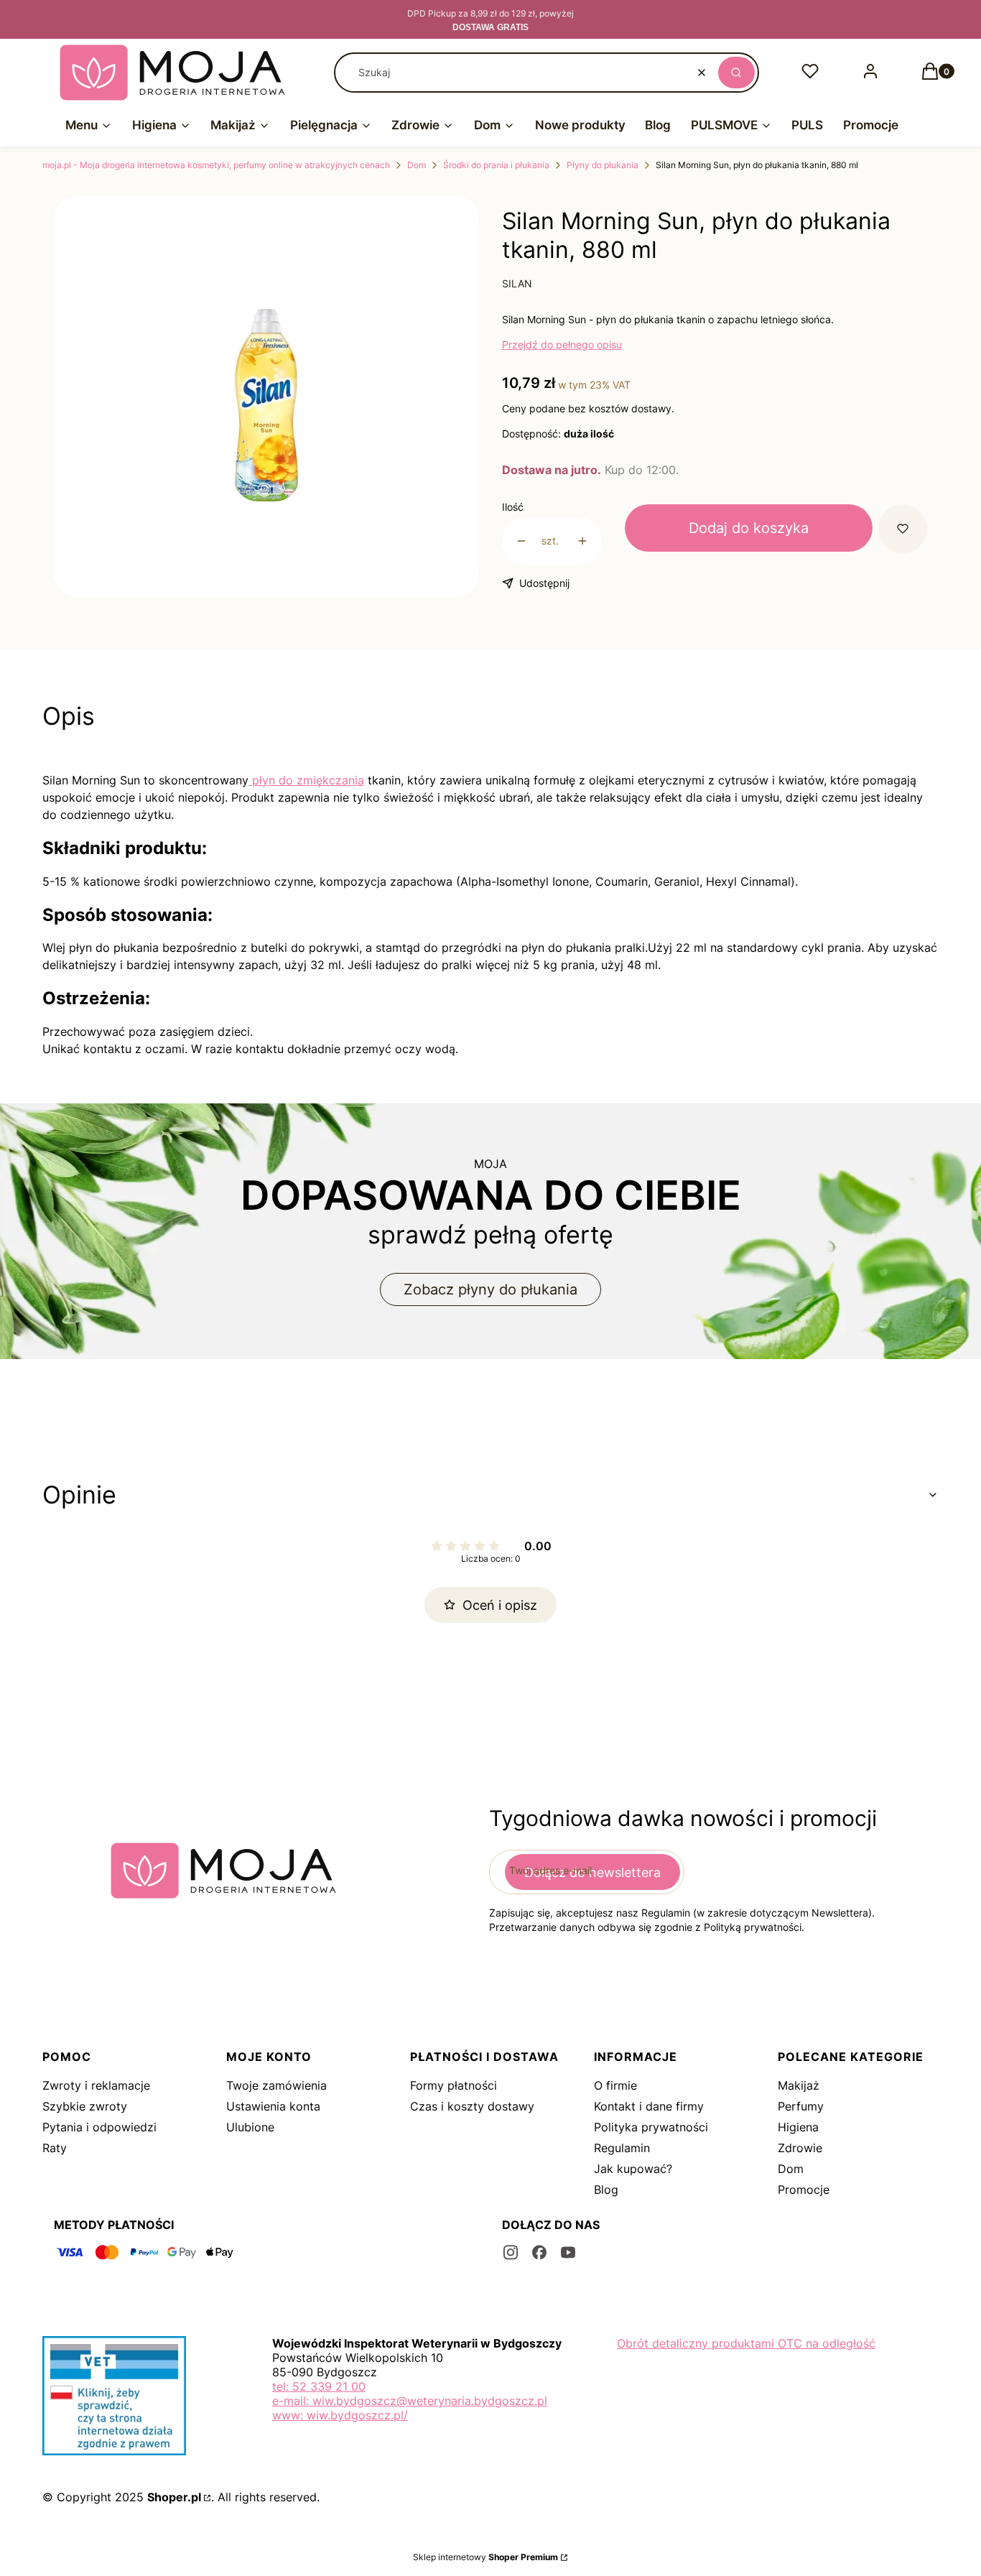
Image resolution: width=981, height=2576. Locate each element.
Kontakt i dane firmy (649, 2106)
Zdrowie (800, 2148)
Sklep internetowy (485, 2557)
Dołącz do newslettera (592, 1872)
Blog (606, 2190)
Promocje (804, 2190)
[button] (736, 73)
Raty (55, 2148)
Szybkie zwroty (85, 2106)
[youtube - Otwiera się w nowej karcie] (568, 2252)
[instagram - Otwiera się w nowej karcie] (511, 2252)
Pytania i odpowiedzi (99, 2127)
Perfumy (801, 2106)
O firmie (615, 2085)
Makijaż (799, 2085)
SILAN (517, 283)
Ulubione (250, 2127)
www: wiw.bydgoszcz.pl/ (340, 2415)
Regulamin (622, 2148)
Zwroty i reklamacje (96, 2085)
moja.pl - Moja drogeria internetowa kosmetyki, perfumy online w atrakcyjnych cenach (216, 165)
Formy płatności (454, 2085)
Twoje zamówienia (276, 2085)
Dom (417, 165)
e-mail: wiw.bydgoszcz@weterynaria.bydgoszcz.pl (410, 2401)
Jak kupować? (633, 2169)
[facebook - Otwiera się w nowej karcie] (539, 2252)
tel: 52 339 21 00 (319, 2386)
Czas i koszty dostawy (472, 2106)
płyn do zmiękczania (306, 780)
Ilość (513, 507)
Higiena (798, 2127)
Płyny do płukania (603, 165)
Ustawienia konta (273, 2106)
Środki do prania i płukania (496, 165)
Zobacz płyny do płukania (490, 1289)
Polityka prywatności (651, 2127)
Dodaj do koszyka (749, 528)
